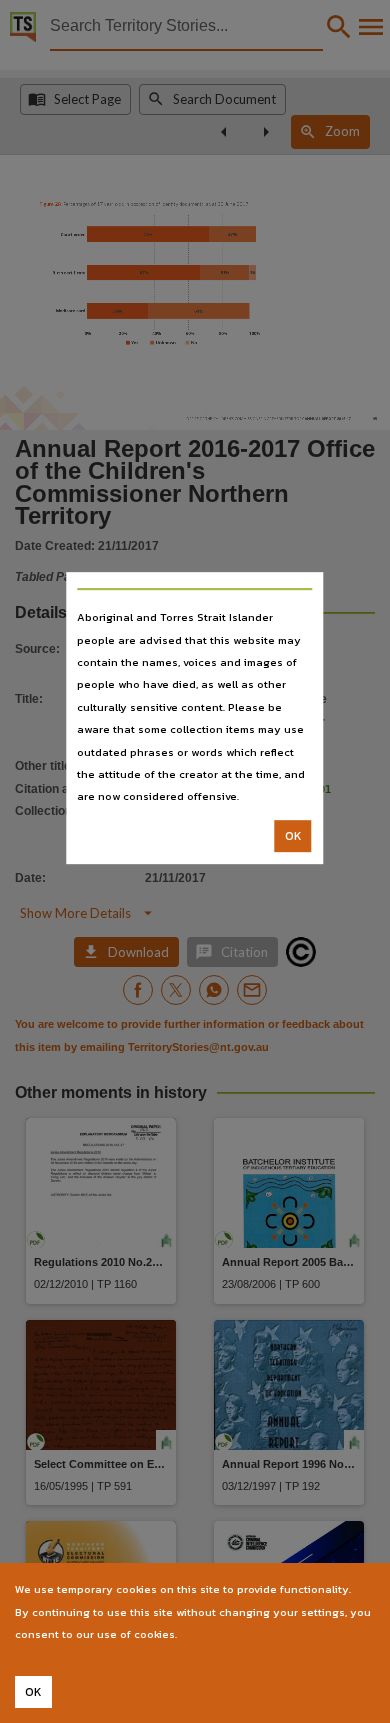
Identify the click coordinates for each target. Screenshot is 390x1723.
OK (293, 836)
